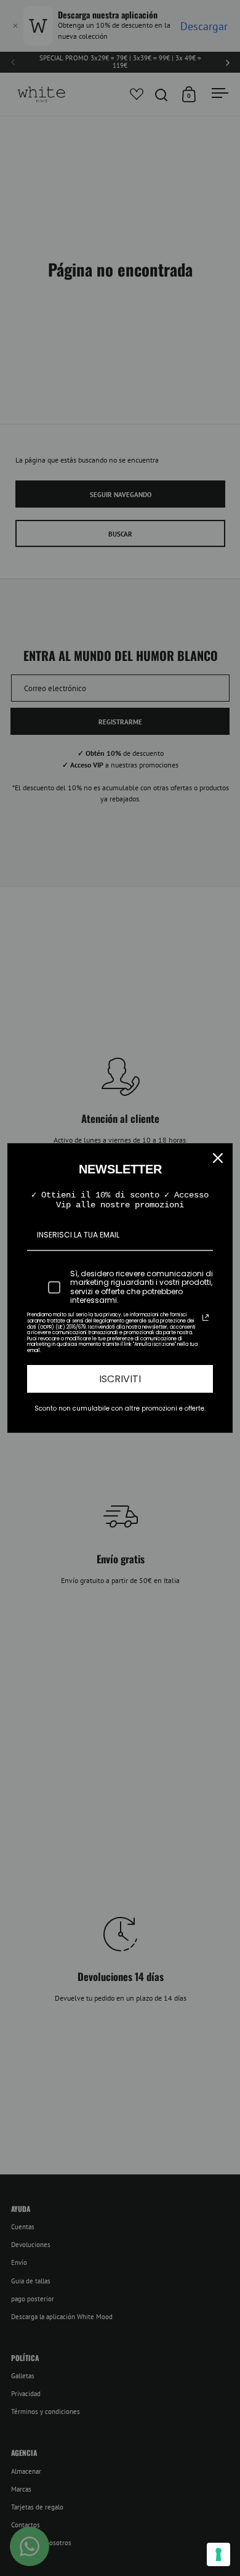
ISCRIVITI (120, 1379)
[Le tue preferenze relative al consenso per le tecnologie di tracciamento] (218, 2554)
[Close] (218, 1158)
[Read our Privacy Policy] (206, 1318)
